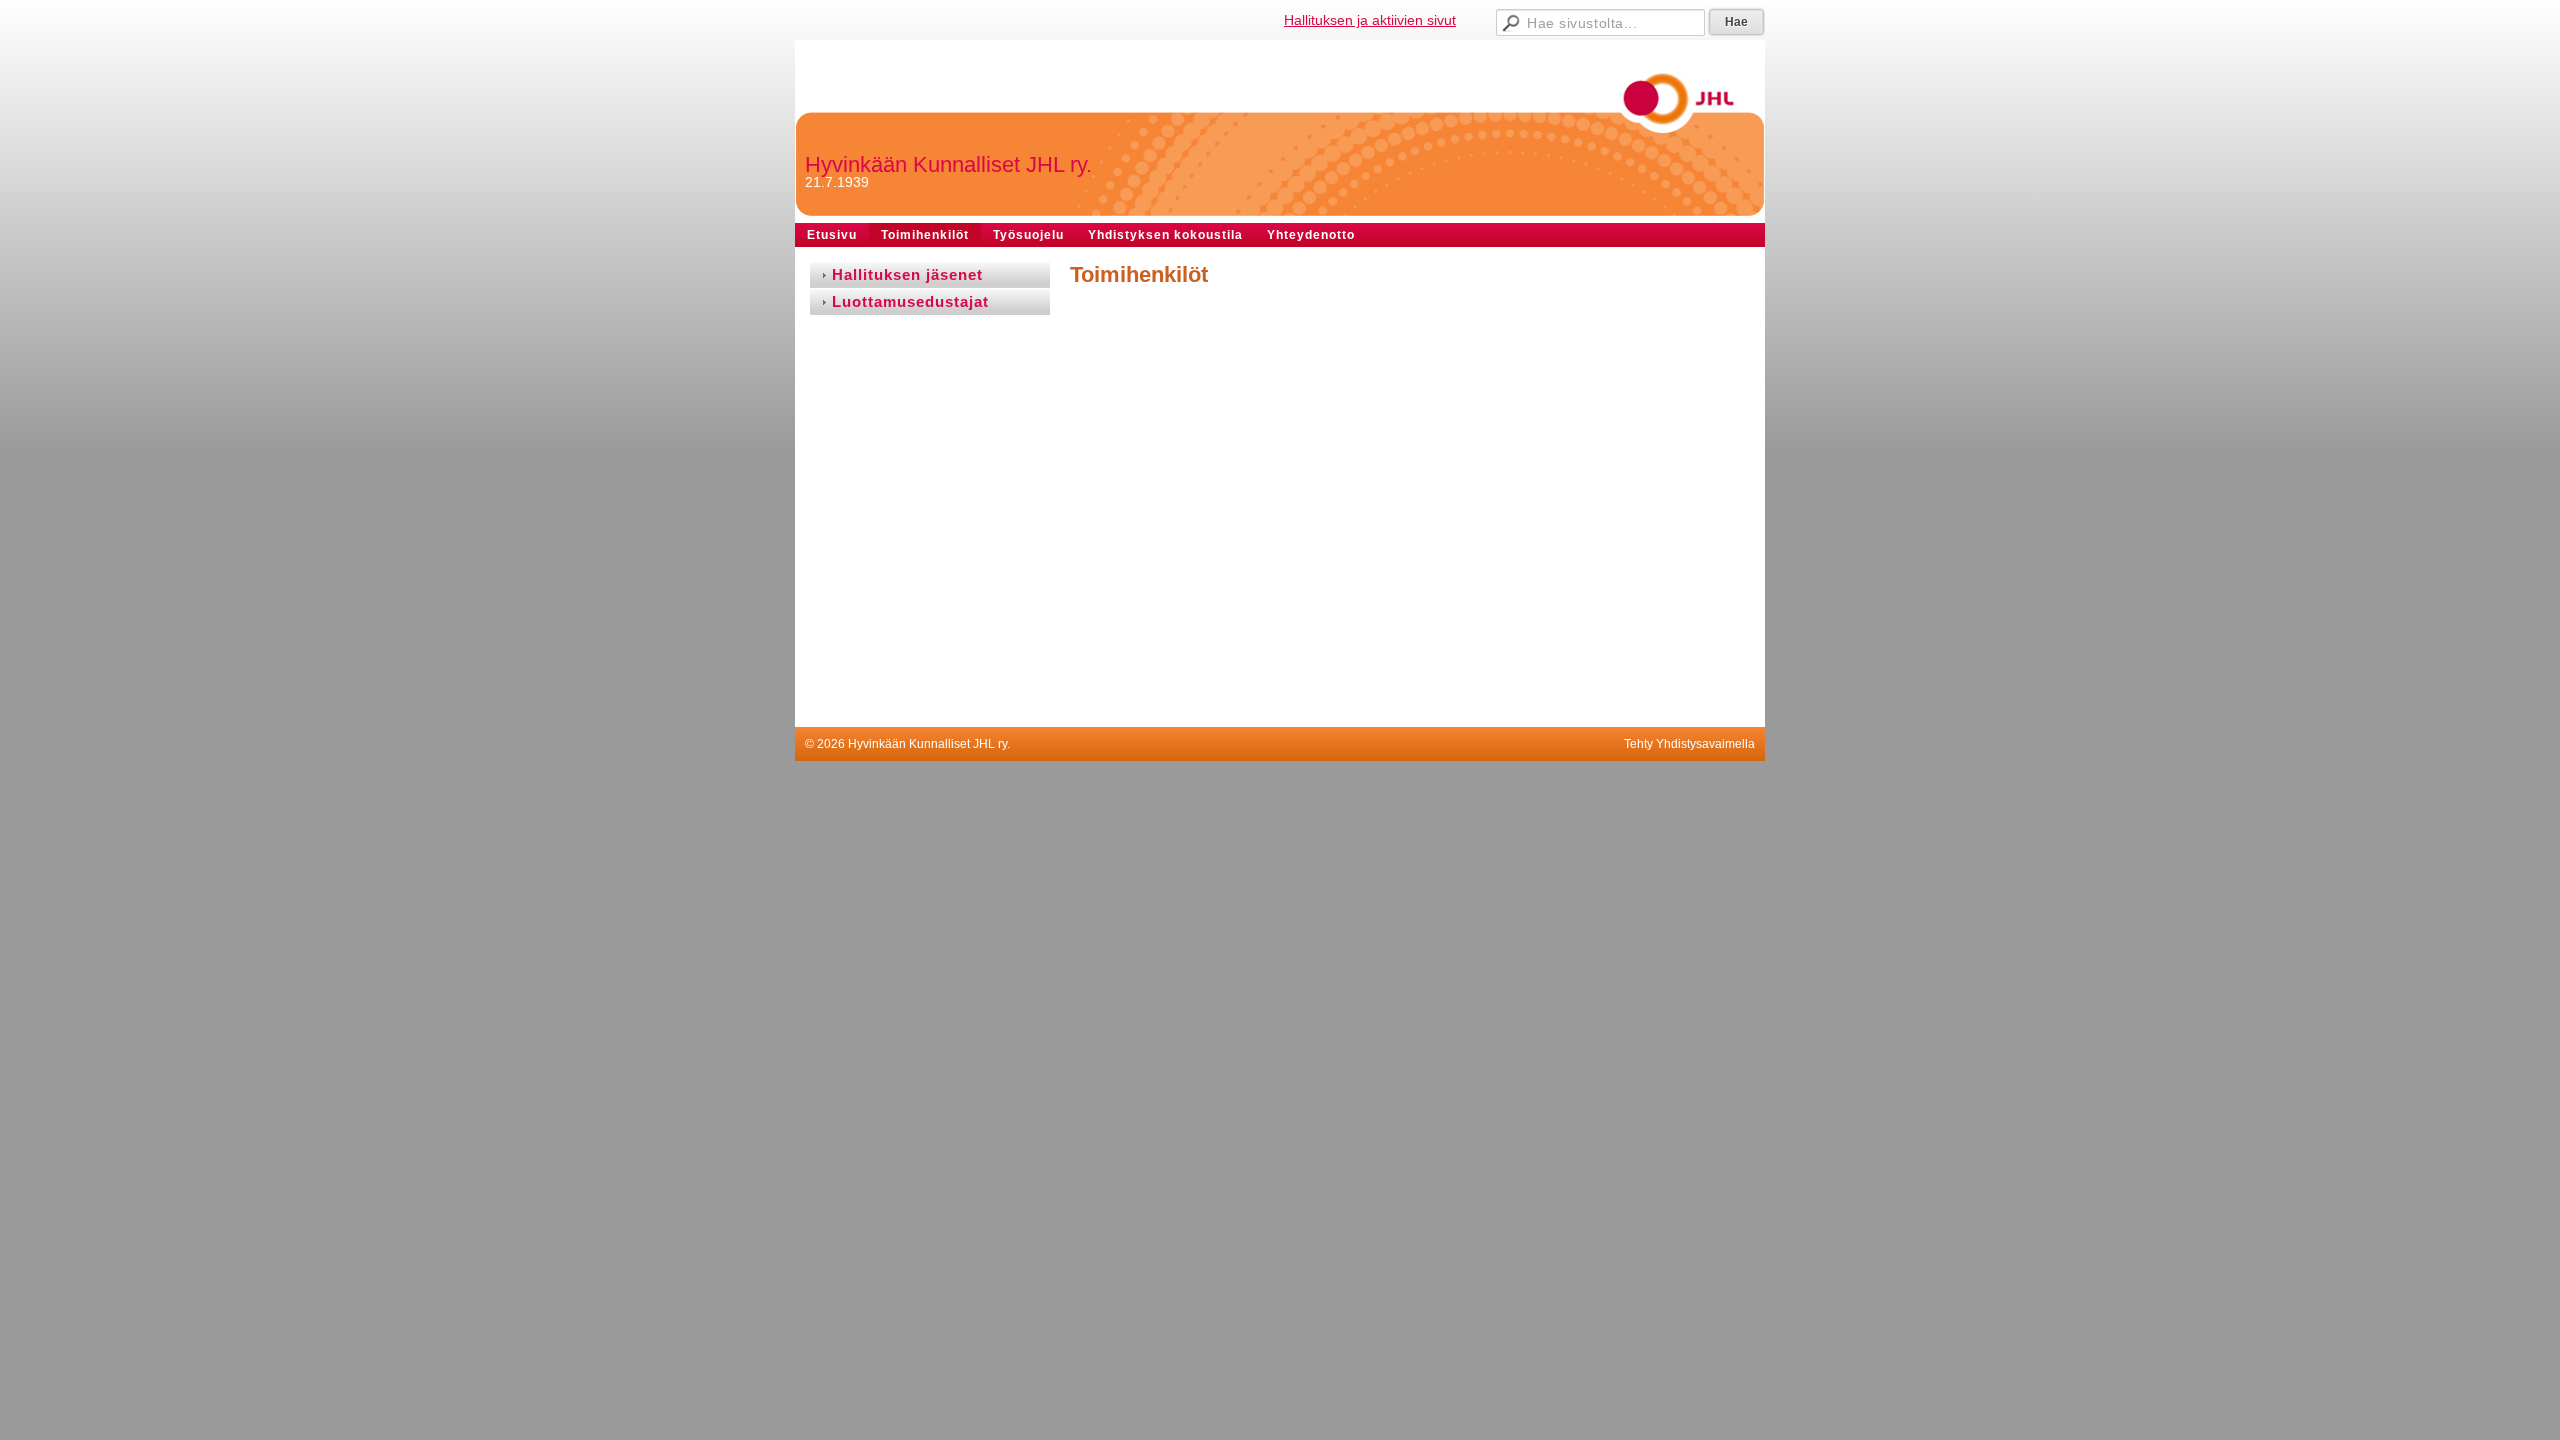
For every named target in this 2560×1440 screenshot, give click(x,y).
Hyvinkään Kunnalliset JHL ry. (948, 164)
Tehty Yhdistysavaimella (1689, 744)
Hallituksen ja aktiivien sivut (1370, 20)
